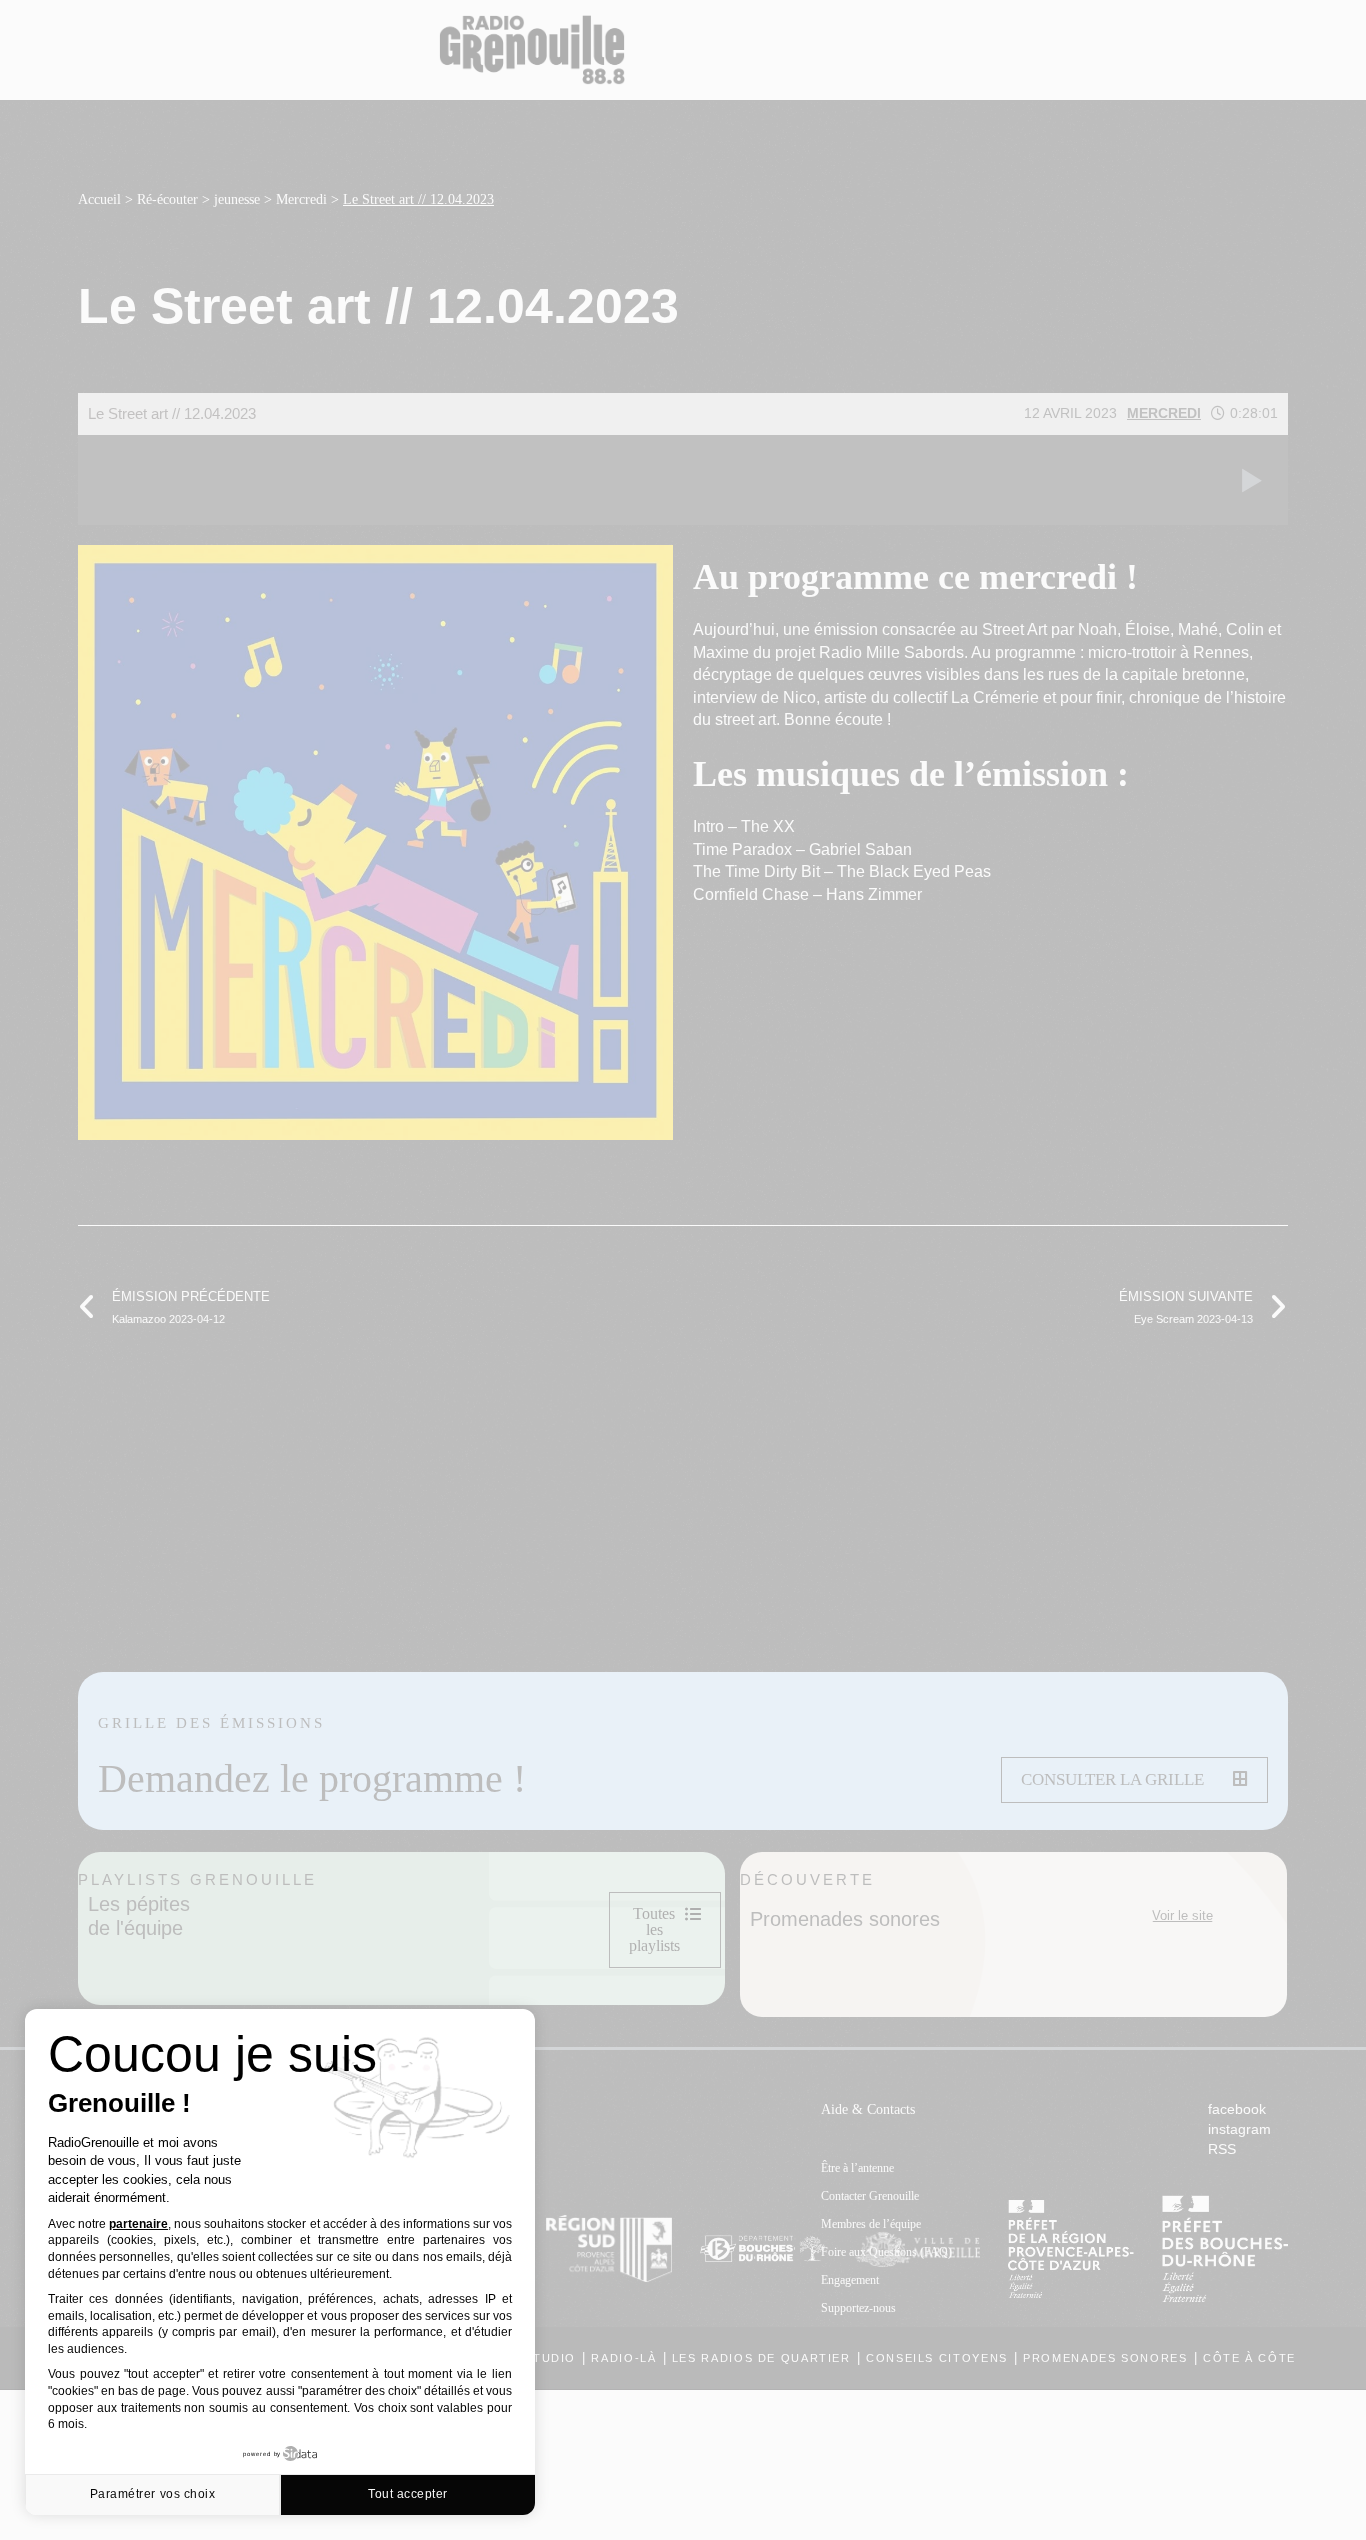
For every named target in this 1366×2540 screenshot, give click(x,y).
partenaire (138, 2224)
